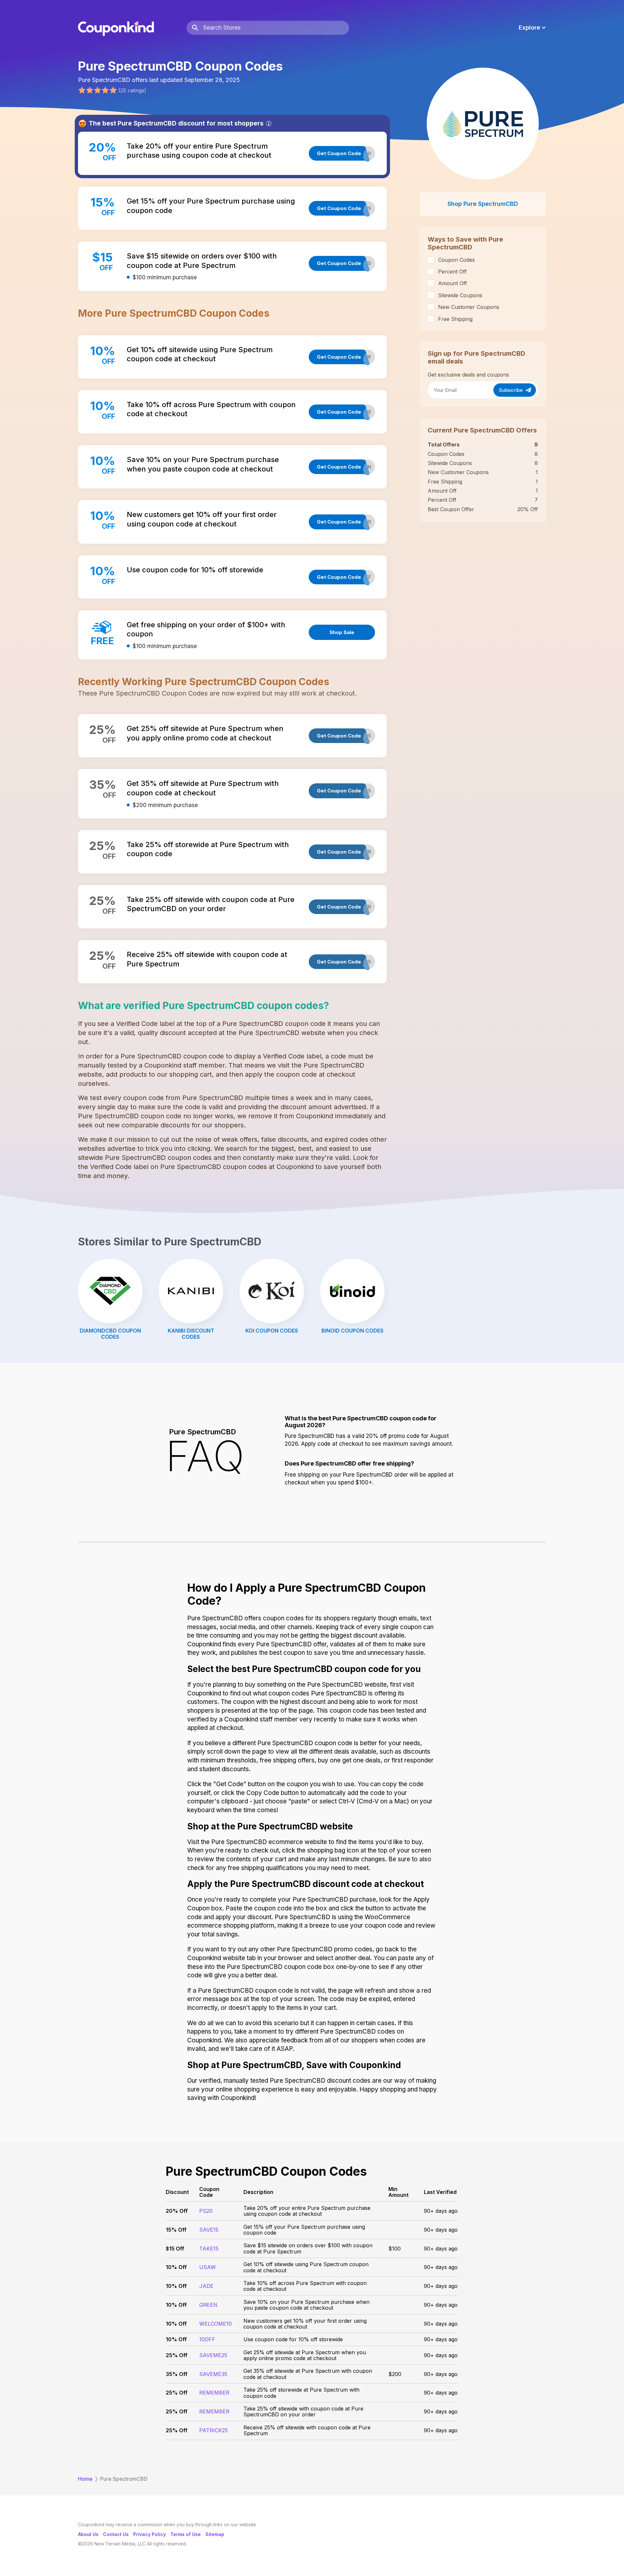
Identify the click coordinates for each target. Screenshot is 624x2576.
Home (85, 2479)
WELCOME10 (215, 2324)
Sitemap (215, 2534)
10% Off (176, 2267)
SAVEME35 (213, 2374)
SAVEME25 (213, 2355)
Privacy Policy (149, 2534)
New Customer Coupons (469, 307)
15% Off (176, 2230)
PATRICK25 (214, 2430)
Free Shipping (455, 319)
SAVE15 (209, 2230)
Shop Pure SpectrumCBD (483, 204)
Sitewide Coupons (460, 295)
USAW (208, 2267)
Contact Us (116, 2534)
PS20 (206, 2211)
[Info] (269, 124)
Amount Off (453, 283)
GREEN (208, 2305)
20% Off (177, 2211)
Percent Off (452, 272)
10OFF (207, 2339)
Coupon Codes (456, 260)
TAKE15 (209, 2249)
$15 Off (175, 2249)
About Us (88, 2534)
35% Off (177, 2374)
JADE (206, 2286)
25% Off (177, 2355)
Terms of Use (186, 2534)
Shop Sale (342, 632)
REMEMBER (214, 2393)
